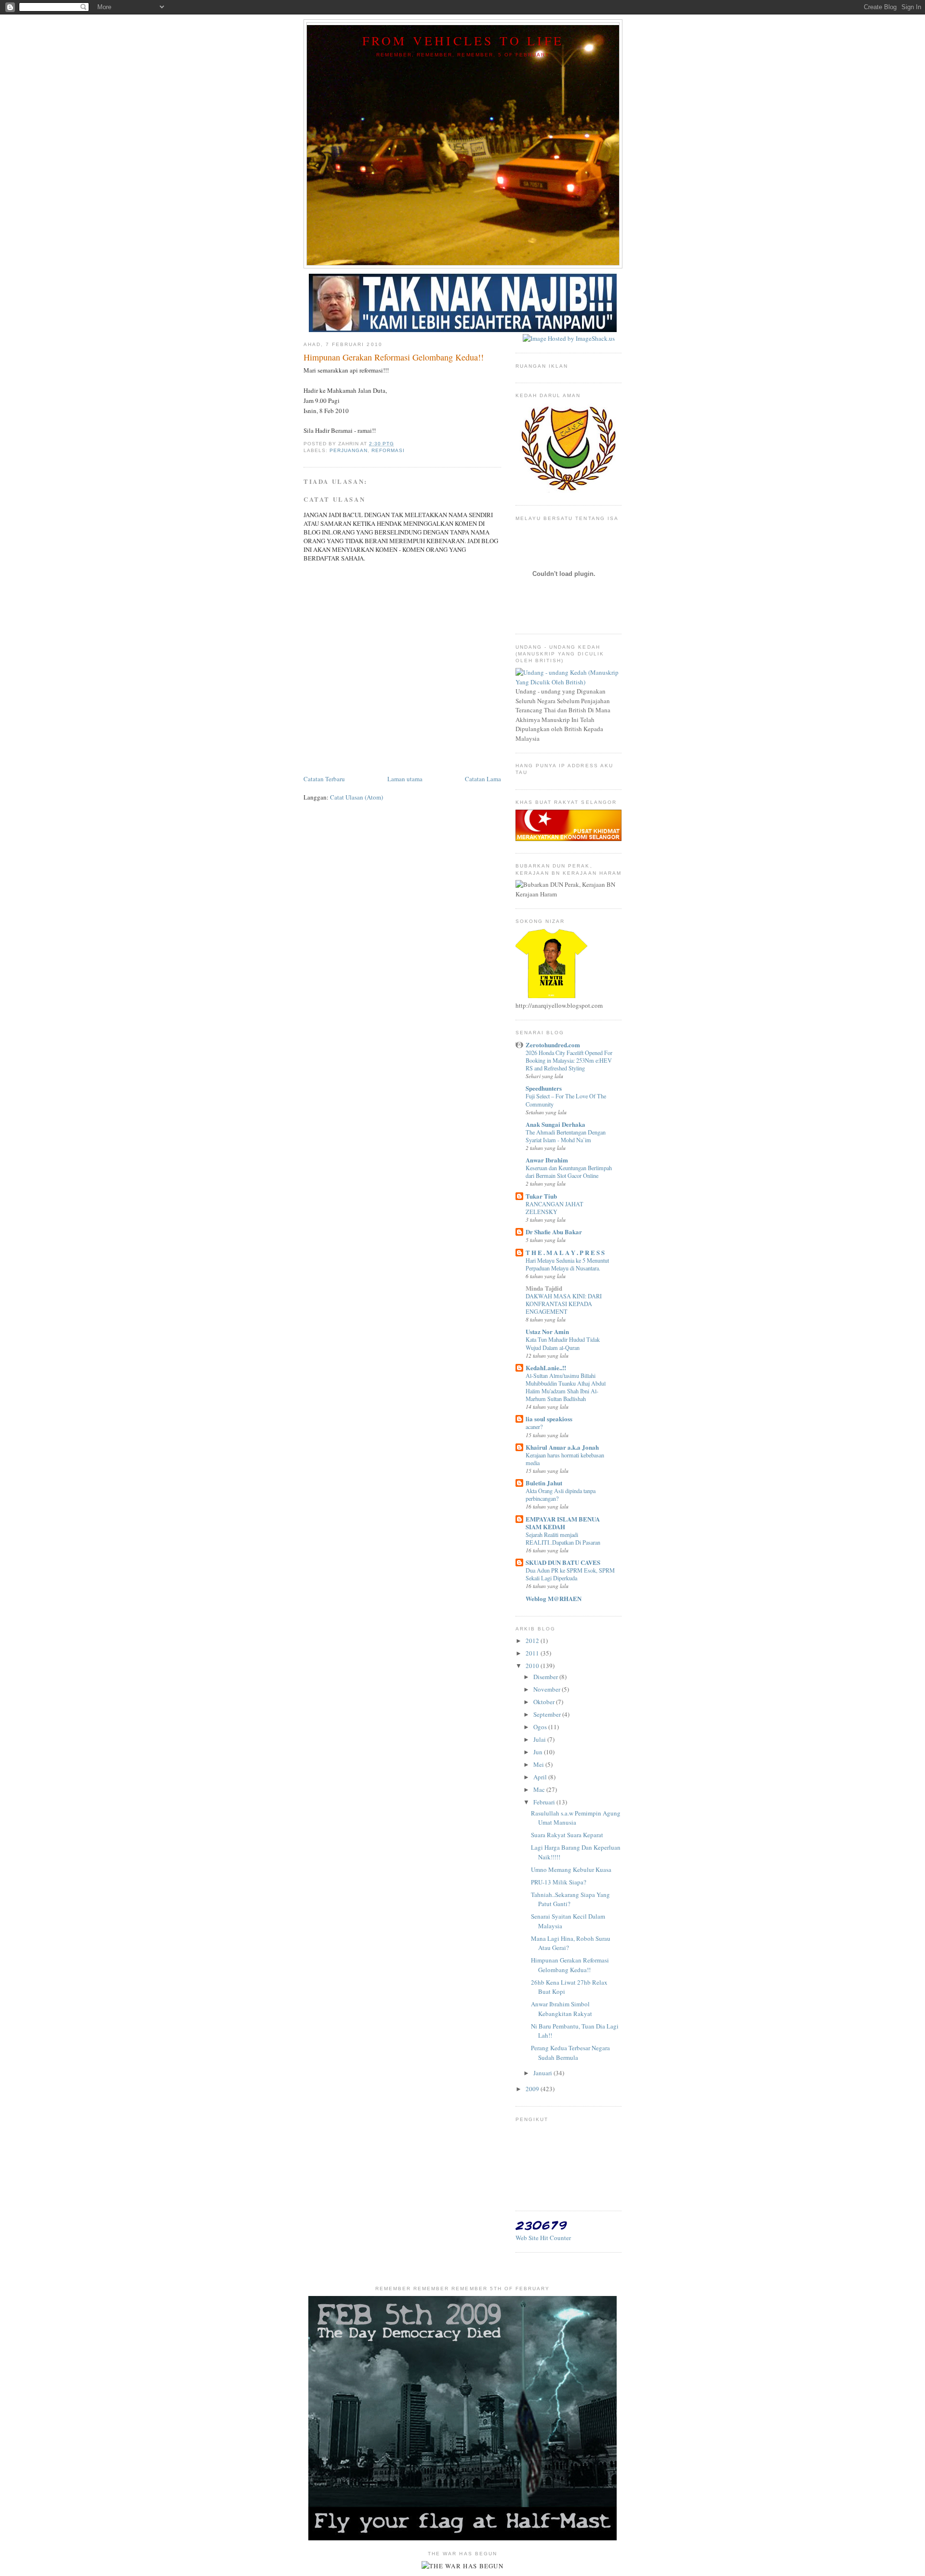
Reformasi (388, 450)
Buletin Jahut (544, 1483)
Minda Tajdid (544, 1288)
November (548, 1689)
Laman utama (405, 779)
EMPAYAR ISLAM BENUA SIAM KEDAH (563, 1523)
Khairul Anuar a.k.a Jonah (562, 1447)
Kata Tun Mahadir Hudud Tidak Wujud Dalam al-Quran (563, 1343)
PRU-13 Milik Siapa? (559, 1882)
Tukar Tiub (541, 1196)
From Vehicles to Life (463, 40)
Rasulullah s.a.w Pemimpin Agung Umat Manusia (576, 1818)
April (541, 1777)
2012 (533, 1641)
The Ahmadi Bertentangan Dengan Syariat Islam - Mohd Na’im (566, 1136)
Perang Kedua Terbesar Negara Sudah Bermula (570, 2053)
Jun (539, 1752)
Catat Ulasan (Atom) (357, 797)
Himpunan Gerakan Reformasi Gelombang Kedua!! (570, 1965)
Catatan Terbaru (324, 779)
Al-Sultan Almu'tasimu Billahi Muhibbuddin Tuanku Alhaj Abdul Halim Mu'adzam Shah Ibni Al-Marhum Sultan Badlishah (566, 1387)
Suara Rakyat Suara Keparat (567, 1835)
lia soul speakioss (549, 1419)
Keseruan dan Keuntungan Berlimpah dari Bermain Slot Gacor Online (569, 1172)
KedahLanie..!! (546, 1368)
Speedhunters (544, 1088)
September (548, 1714)
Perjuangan (349, 450)
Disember (546, 1677)
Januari (543, 2073)
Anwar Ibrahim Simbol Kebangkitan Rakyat (562, 2009)
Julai (540, 1739)
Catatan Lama (483, 779)
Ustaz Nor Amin (547, 1331)
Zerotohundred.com (553, 1045)
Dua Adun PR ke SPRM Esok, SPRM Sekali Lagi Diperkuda (570, 1574)
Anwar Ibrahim (547, 1160)
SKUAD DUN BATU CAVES (563, 1562)
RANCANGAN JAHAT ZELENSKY (555, 1208)
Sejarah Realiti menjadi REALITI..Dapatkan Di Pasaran (563, 1538)
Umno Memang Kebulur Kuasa (571, 1869)
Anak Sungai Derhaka (555, 1124)
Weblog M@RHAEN (554, 1598)
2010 (533, 1666)
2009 (533, 2089)
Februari (545, 1802)
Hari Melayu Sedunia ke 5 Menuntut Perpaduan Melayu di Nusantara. (567, 1264)
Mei (539, 1764)
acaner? (534, 1427)
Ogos (541, 1727)
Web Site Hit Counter (543, 2238)
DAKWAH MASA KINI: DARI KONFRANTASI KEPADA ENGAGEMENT (564, 1304)
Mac (540, 1789)
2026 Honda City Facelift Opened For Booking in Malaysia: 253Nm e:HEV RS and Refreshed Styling (569, 1060)
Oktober (545, 1702)
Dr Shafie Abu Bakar (554, 1232)
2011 (533, 1653)
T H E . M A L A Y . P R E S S (565, 1252)
